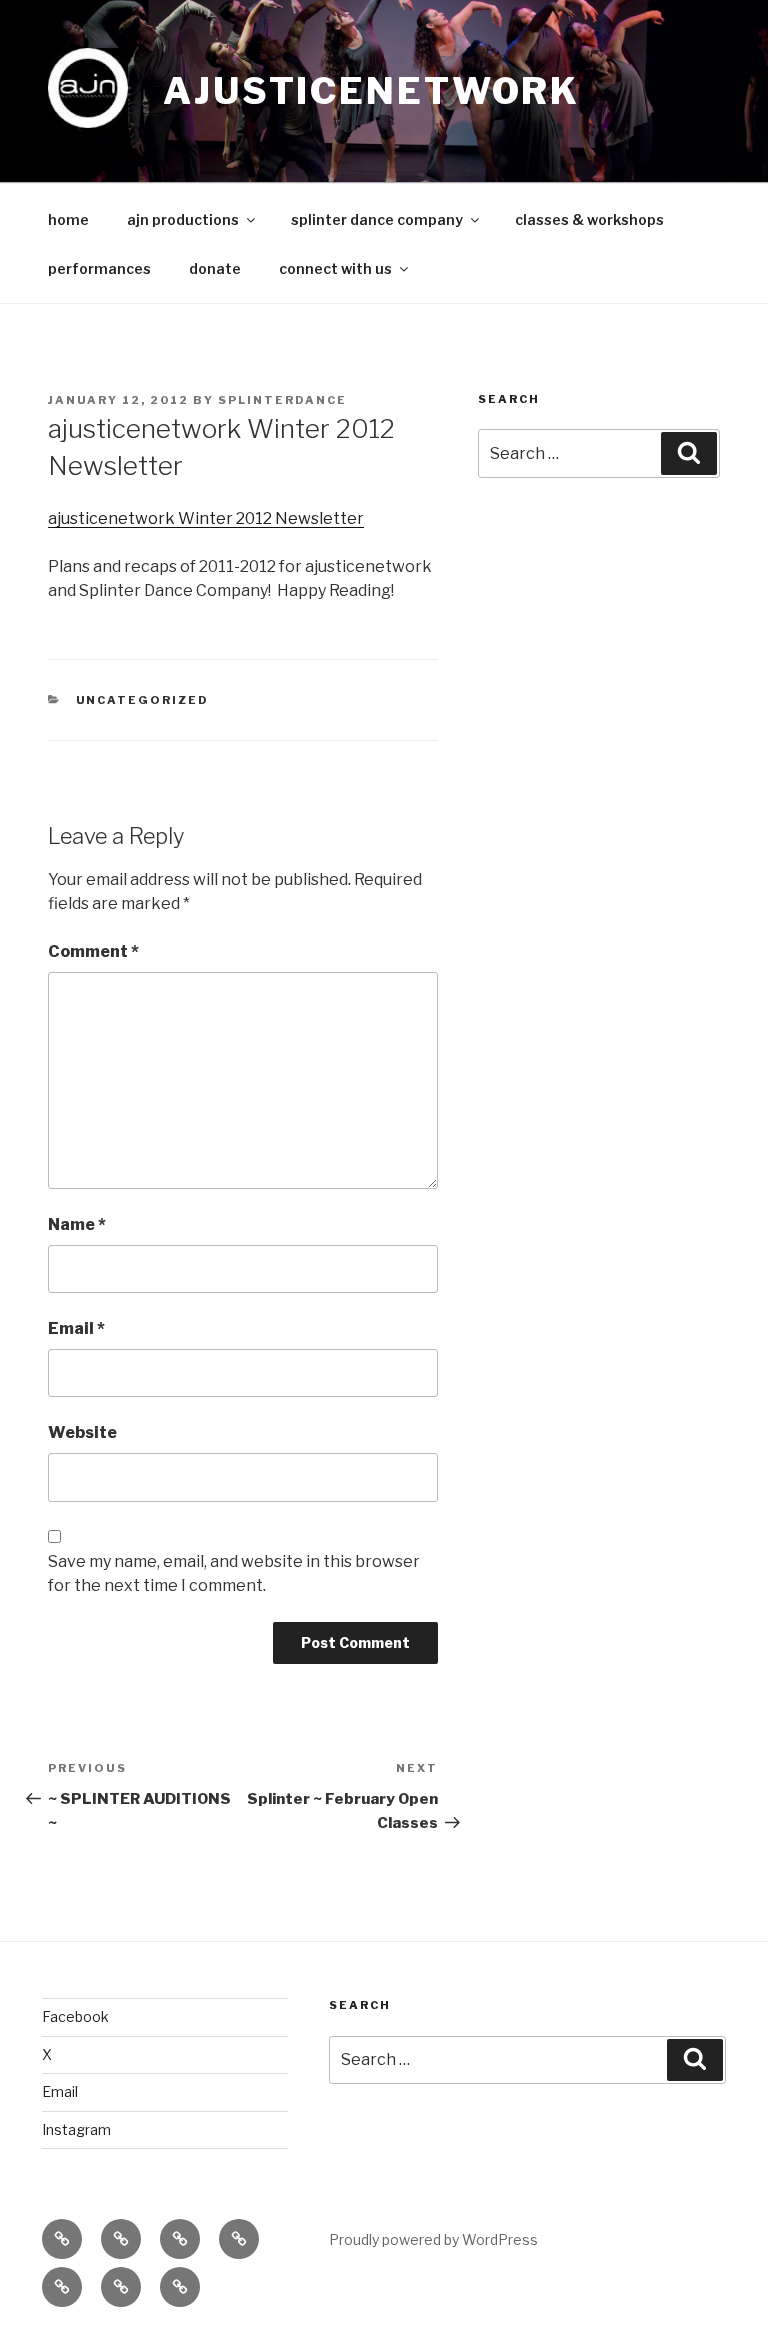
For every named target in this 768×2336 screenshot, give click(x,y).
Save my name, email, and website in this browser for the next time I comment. (234, 1573)
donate (215, 268)
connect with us (335, 268)
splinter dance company (377, 219)
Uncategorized (143, 700)
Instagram (76, 2129)
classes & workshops (589, 219)
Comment (93, 951)
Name (77, 1224)
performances (99, 268)
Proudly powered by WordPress (433, 2239)
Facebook (75, 2016)
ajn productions (183, 219)
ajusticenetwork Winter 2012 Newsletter (206, 518)
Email (76, 1328)
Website (82, 1432)
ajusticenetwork (371, 91)
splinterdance (282, 400)
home (68, 219)
